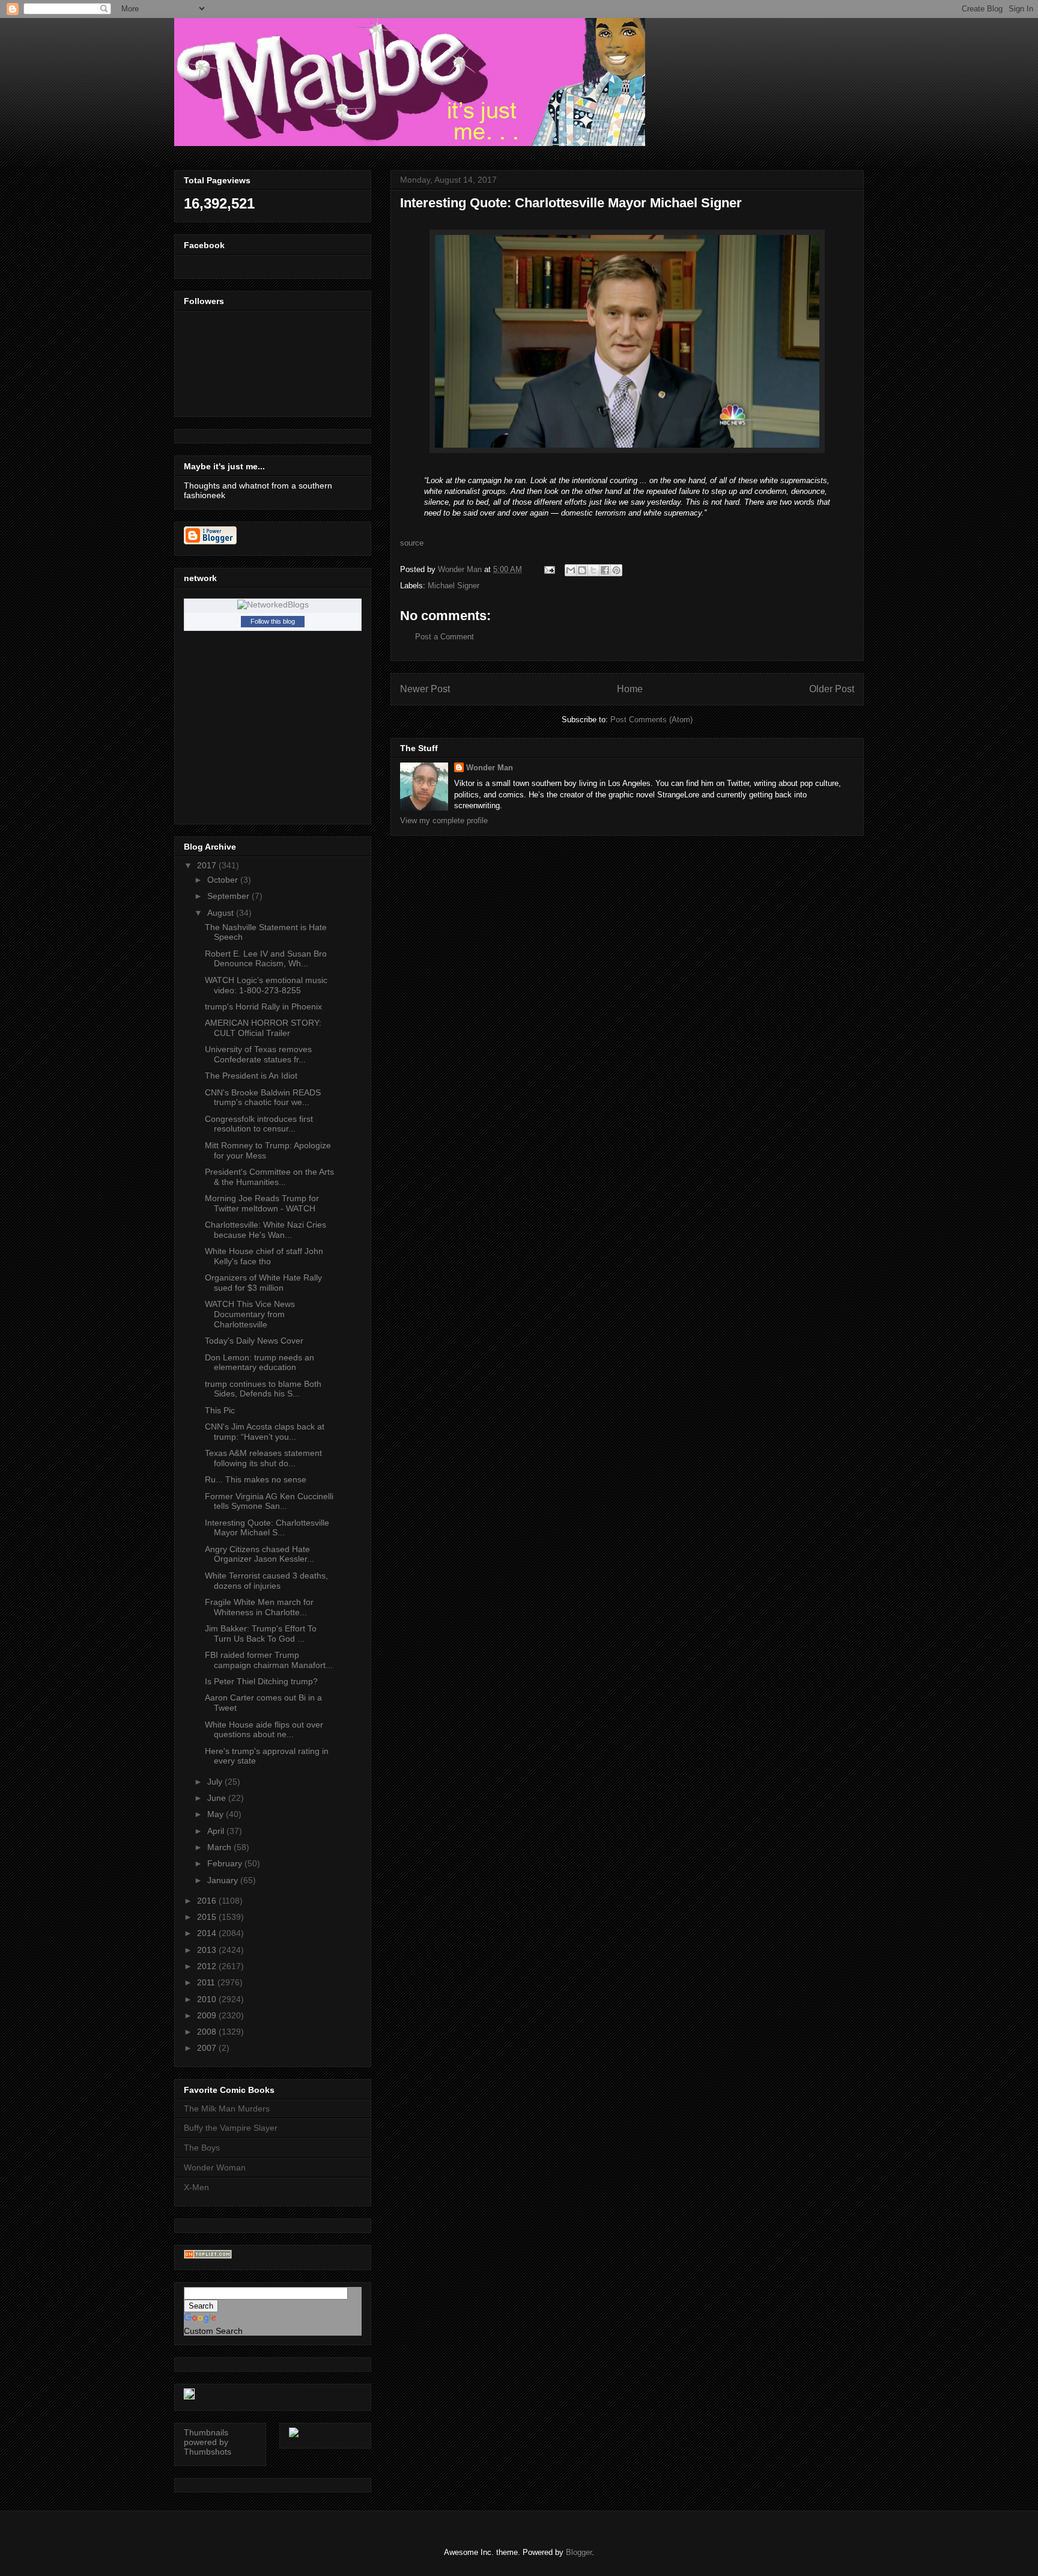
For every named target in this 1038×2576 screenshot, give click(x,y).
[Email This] (571, 570)
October (224, 880)
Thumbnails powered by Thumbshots (208, 2442)
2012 (208, 1966)
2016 (208, 1901)
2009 (208, 2015)
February (226, 1863)
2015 (208, 1917)
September (229, 896)
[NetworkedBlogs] (273, 604)
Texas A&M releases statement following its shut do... (263, 1458)
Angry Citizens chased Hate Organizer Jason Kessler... (259, 1554)
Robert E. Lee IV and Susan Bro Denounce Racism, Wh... (266, 959)
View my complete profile (444, 821)
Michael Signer (454, 586)
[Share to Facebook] (605, 570)
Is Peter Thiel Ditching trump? (261, 1681)
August (222, 913)
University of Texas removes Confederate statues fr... (258, 1054)
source (412, 543)
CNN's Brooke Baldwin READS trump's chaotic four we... (263, 1098)
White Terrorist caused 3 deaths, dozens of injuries (266, 1581)
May (217, 1814)
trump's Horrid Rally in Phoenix (263, 1006)
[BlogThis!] (582, 570)
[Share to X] (593, 570)
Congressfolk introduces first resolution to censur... (259, 1124)
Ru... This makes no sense (256, 1479)
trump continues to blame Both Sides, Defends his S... (263, 1389)
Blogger (579, 2552)
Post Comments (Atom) (651, 720)
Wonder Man (490, 768)
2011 (207, 1982)
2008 (208, 2032)
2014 (208, 1933)
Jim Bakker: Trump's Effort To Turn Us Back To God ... (261, 1634)
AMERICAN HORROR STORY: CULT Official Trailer (263, 1028)
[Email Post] (549, 569)
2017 (208, 865)
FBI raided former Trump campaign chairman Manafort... (269, 1660)
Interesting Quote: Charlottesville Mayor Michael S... (267, 1528)
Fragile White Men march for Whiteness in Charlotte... (259, 1607)
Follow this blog (273, 621)
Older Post (832, 689)
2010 (208, 1999)
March (220, 1847)
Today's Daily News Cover (254, 1341)
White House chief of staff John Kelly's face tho (264, 1256)
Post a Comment (445, 637)
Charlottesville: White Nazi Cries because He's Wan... (266, 1230)
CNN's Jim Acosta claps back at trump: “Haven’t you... (265, 1432)
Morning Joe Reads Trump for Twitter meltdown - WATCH (262, 1203)
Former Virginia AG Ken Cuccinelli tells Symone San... (269, 1501)
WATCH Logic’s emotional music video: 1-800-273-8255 (266, 985)
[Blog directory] (208, 2256)
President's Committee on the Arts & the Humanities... (269, 1177)
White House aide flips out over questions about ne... (264, 1730)
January (224, 1880)
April (217, 1831)
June (218, 1798)
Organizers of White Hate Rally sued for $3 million (263, 1283)
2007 (208, 2048)
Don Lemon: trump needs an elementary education (259, 1363)
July (216, 1782)
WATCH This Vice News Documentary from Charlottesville (250, 1314)
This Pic (220, 1410)
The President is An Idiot (251, 1076)
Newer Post (425, 689)
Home (630, 689)
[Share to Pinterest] (616, 570)
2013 (208, 1950)
